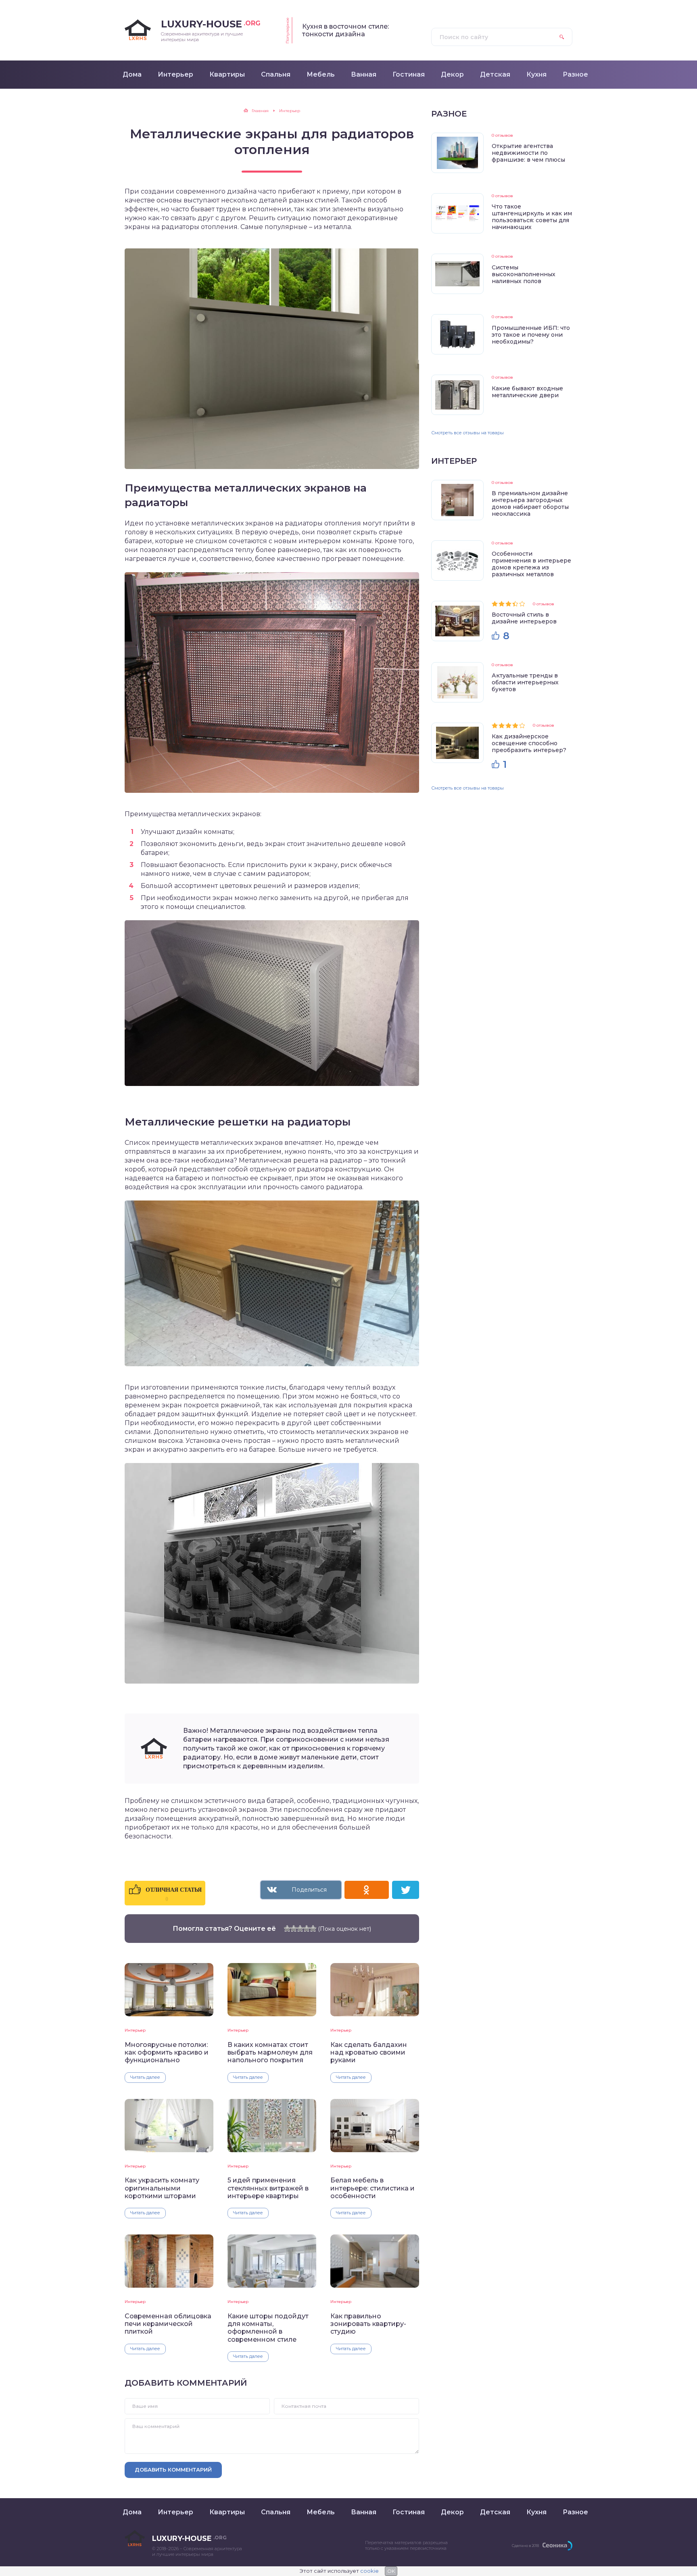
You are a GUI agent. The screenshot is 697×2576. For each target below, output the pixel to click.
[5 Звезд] (313, 1928)
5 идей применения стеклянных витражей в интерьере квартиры (268, 2188)
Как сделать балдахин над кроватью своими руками (369, 2053)
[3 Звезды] (300, 1928)
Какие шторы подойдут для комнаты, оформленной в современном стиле (268, 2328)
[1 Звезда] (287, 1928)
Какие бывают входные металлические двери (527, 392)
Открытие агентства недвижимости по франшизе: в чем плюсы (528, 153)
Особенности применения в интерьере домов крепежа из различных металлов (531, 564)
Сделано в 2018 (525, 2546)
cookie (369, 2571)
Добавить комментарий (173, 2470)
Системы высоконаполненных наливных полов (524, 274)
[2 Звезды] (294, 1928)
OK (391, 2571)
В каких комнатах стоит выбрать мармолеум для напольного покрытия (270, 2053)
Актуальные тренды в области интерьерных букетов (525, 682)
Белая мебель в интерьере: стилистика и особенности (372, 2188)
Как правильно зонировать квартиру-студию (368, 2324)
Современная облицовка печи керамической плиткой (168, 2324)
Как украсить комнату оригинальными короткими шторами (162, 2188)
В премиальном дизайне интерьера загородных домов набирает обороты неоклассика (530, 503)
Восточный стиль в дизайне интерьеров (524, 618)
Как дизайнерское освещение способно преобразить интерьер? (529, 743)
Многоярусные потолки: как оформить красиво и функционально (167, 2053)
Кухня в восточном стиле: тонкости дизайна (345, 30)
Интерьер (135, 2030)
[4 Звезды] (307, 1928)
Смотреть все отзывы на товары (467, 433)
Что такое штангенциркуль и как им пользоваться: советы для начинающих (532, 217)
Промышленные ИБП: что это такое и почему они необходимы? (531, 335)
